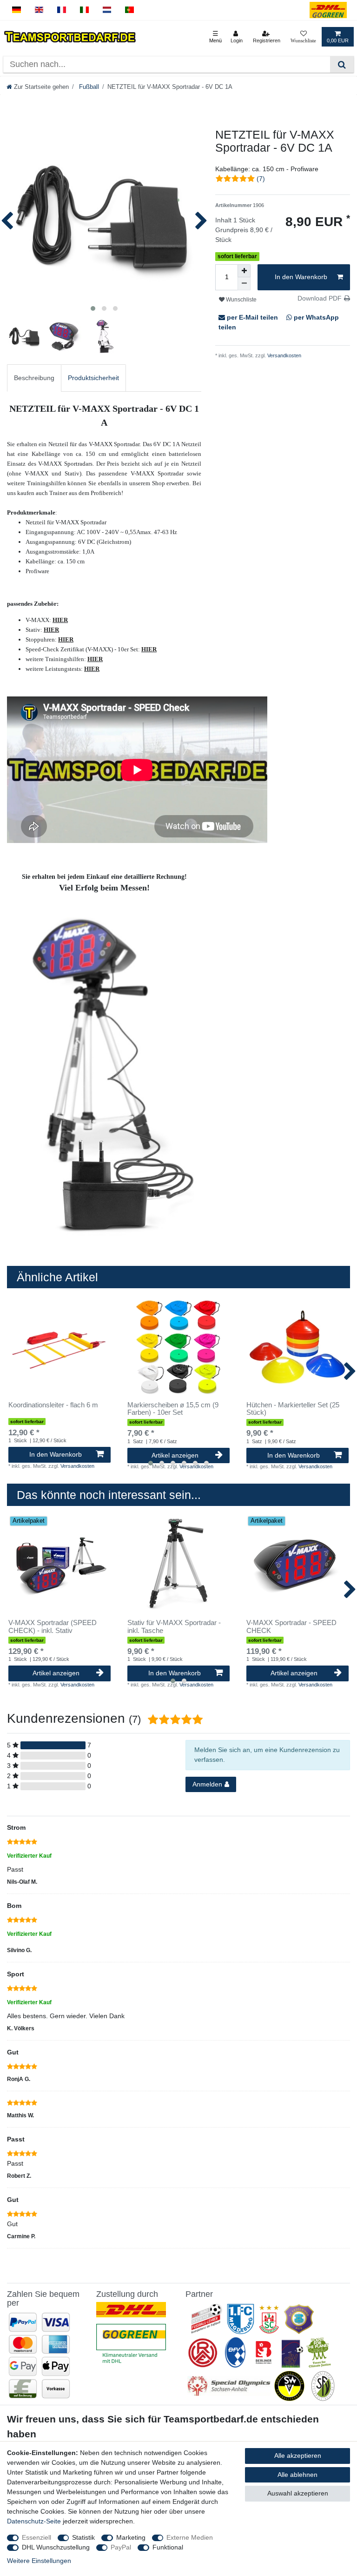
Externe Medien (190, 2537)
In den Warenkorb (301, 277)
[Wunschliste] (303, 37)
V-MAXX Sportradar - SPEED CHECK (291, 1627)
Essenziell (36, 2537)
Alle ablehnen (297, 2475)
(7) (261, 179)
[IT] (84, 10)
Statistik (83, 2537)
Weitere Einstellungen (39, 2561)
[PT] (129, 10)
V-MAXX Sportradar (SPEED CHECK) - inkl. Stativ (53, 1627)
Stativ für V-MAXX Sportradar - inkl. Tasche (174, 1627)
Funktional (168, 2547)
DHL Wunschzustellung (56, 2547)
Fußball (88, 87)
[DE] (17, 10)
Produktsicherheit (93, 378)
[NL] (107, 10)
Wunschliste (241, 300)
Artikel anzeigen (175, 1455)
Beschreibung (34, 378)
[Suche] (342, 64)
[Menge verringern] (244, 284)
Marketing (131, 2537)
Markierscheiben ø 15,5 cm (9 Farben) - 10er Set (173, 1409)
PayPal (121, 2547)
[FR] (62, 10)
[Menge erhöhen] (244, 271)
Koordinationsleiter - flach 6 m (53, 1405)
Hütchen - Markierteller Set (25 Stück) (293, 1409)
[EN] (39, 10)
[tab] (34, 378)
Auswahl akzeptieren (298, 2493)
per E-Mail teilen (252, 317)
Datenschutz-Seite (34, 2521)
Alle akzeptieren (298, 2456)
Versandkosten (284, 355)
